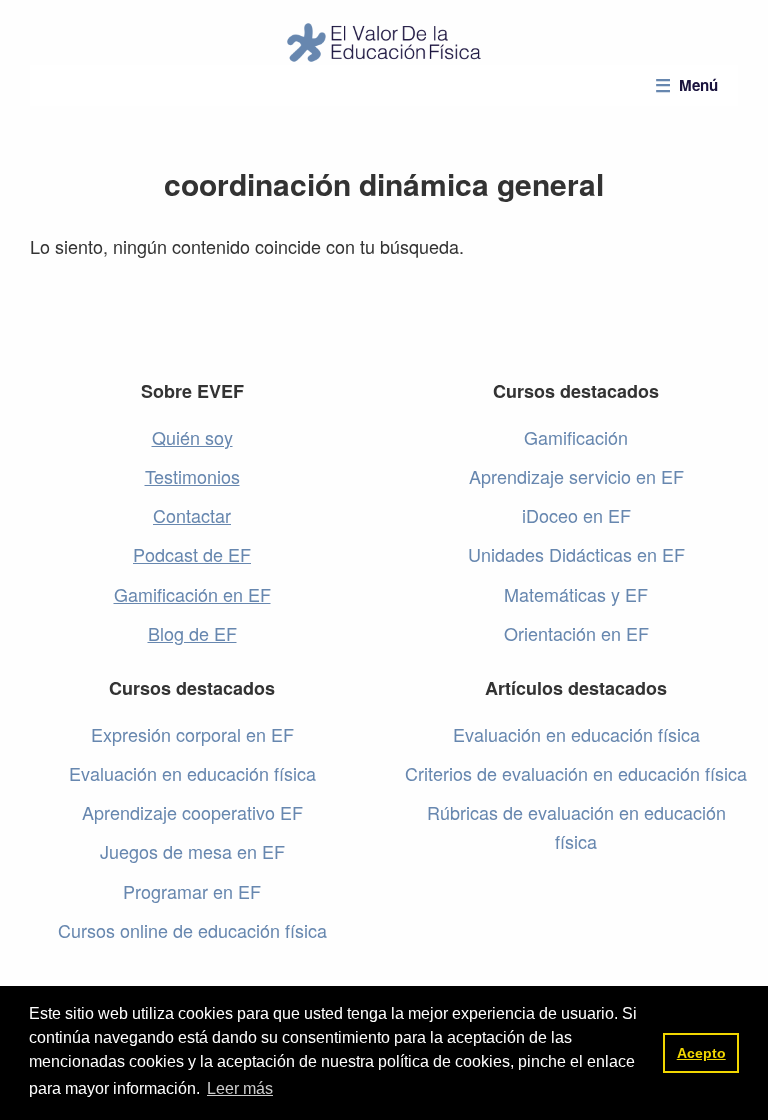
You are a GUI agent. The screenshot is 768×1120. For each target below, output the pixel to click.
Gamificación (576, 437)
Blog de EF (192, 633)
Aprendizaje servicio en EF (576, 476)
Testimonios (192, 476)
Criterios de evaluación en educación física (576, 773)
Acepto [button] (701, 1053)
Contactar (192, 515)
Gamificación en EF (192, 594)
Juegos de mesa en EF (192, 851)
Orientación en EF (576, 633)
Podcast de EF (192, 554)
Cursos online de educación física (192, 930)
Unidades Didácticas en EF (576, 554)
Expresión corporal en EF (192, 734)
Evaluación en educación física (192, 773)
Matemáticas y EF (576, 594)
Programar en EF (192, 891)
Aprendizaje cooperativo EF (192, 812)
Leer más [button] (240, 1088)
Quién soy (192, 437)
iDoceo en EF (576, 515)
